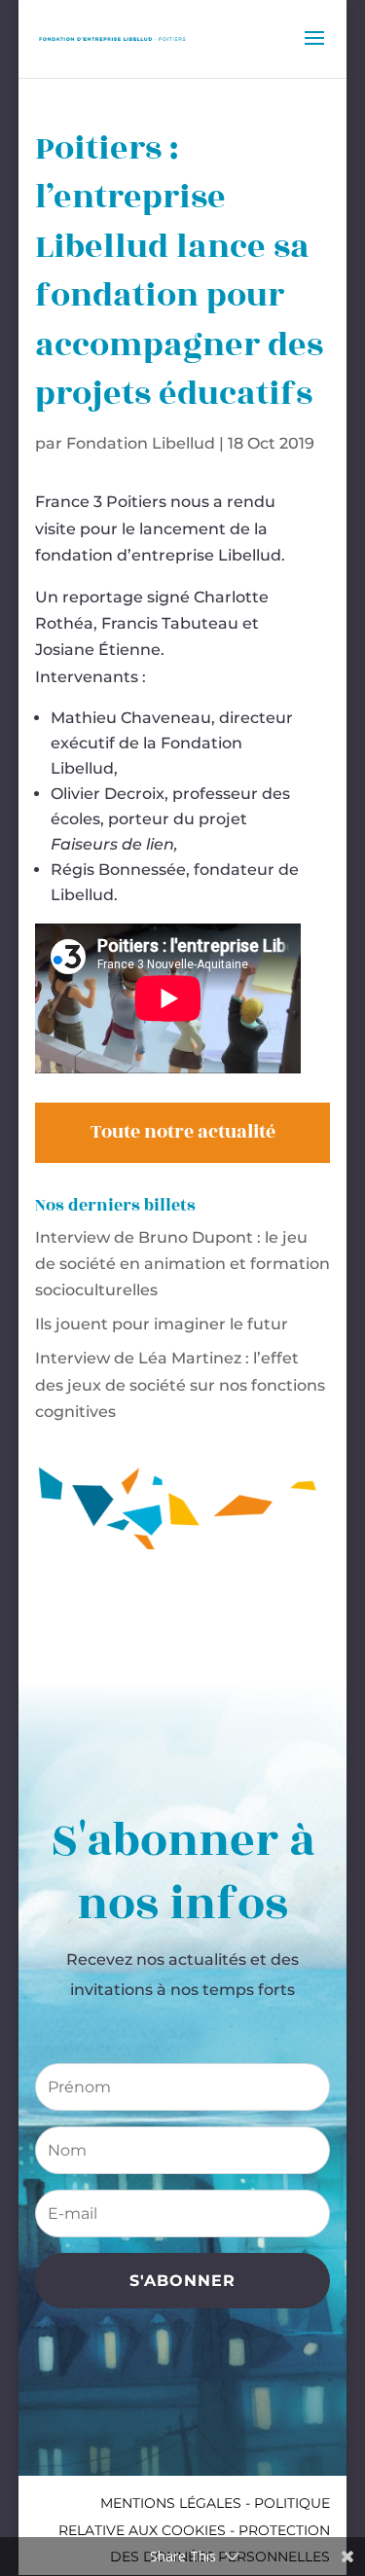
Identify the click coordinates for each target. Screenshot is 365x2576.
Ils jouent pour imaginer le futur (162, 1324)
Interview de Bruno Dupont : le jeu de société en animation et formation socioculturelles (182, 1264)
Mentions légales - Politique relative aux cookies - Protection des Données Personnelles (194, 2529)
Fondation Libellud (141, 443)
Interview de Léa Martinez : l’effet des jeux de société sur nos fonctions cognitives (180, 1384)
